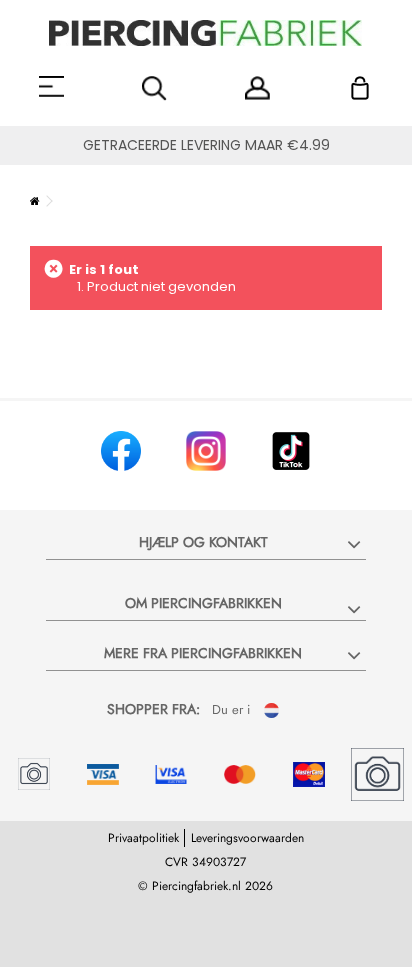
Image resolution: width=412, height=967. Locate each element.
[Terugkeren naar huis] (35, 201)
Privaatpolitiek (143, 838)
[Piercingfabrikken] (206, 33)
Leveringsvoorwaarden (247, 838)
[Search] (154, 88)
